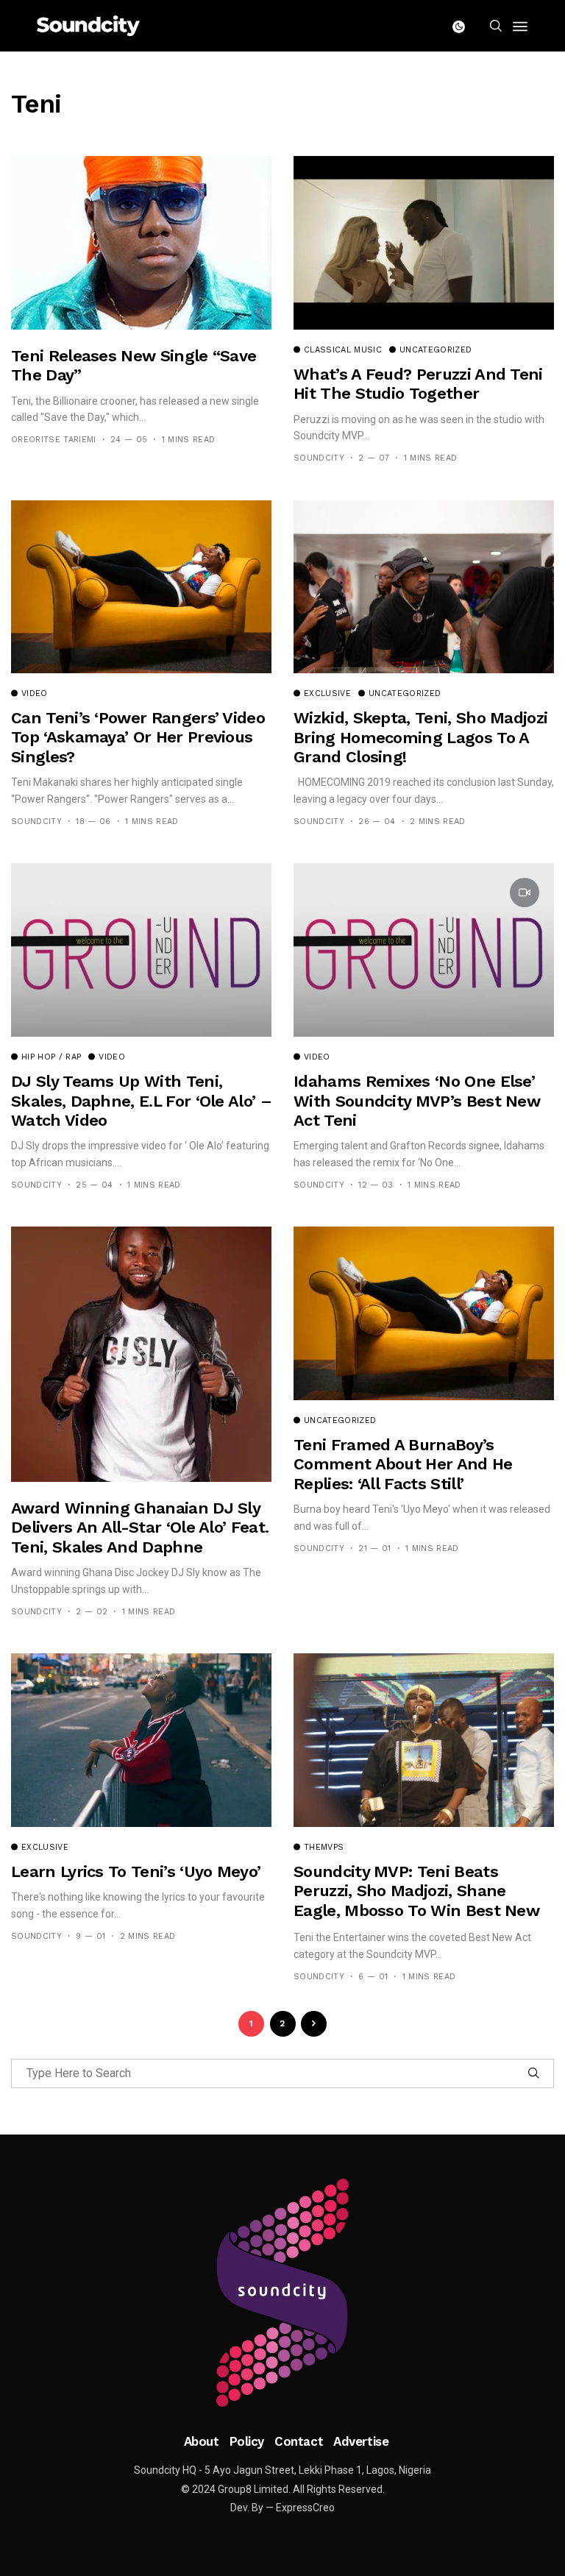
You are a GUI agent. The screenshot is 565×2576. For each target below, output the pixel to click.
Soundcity (319, 458)
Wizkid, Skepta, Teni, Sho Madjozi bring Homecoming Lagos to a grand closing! (420, 737)
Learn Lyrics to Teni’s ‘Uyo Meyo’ (136, 1871)
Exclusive (327, 694)
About (202, 2441)
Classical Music (343, 350)
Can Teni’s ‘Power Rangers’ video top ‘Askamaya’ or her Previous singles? (138, 737)
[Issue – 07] (282, 2293)
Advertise (361, 2441)
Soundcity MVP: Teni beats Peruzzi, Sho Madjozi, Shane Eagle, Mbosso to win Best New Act (416, 1901)
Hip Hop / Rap (51, 1057)
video (35, 694)
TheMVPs (324, 1848)
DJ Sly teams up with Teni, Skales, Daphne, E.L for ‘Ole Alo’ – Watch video (141, 1101)
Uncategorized (436, 350)
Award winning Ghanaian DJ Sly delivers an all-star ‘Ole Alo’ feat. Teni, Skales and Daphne (140, 1527)
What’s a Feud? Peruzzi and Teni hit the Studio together (418, 384)
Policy (247, 2441)
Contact (299, 2441)
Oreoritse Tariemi (54, 440)
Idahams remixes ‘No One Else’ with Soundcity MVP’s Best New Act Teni (417, 1101)
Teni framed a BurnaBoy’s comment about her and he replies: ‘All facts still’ (403, 1464)
